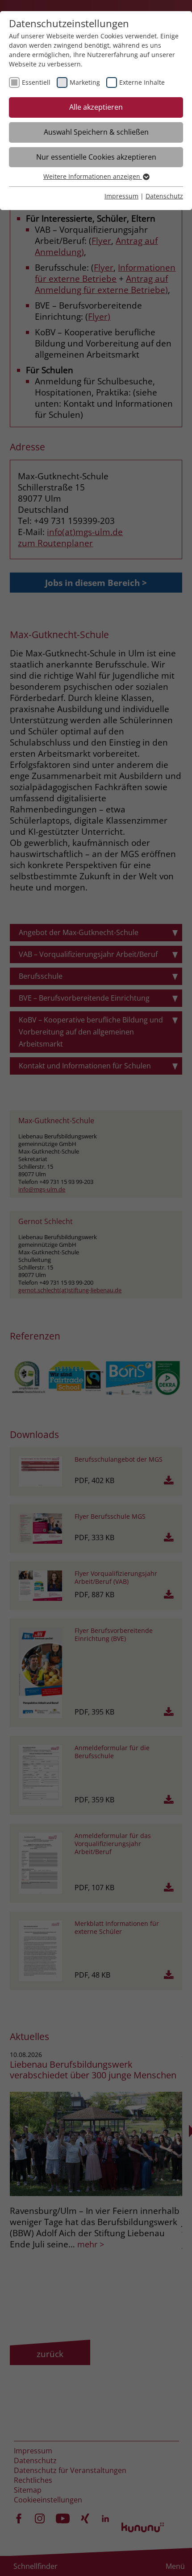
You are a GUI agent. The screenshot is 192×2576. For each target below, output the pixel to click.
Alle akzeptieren (96, 107)
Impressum (121, 196)
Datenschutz (164, 196)
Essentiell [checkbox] (36, 82)
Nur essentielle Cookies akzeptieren (96, 157)
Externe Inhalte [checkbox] (142, 82)
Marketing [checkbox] (85, 82)
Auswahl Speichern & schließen (96, 132)
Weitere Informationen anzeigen (93, 176)
